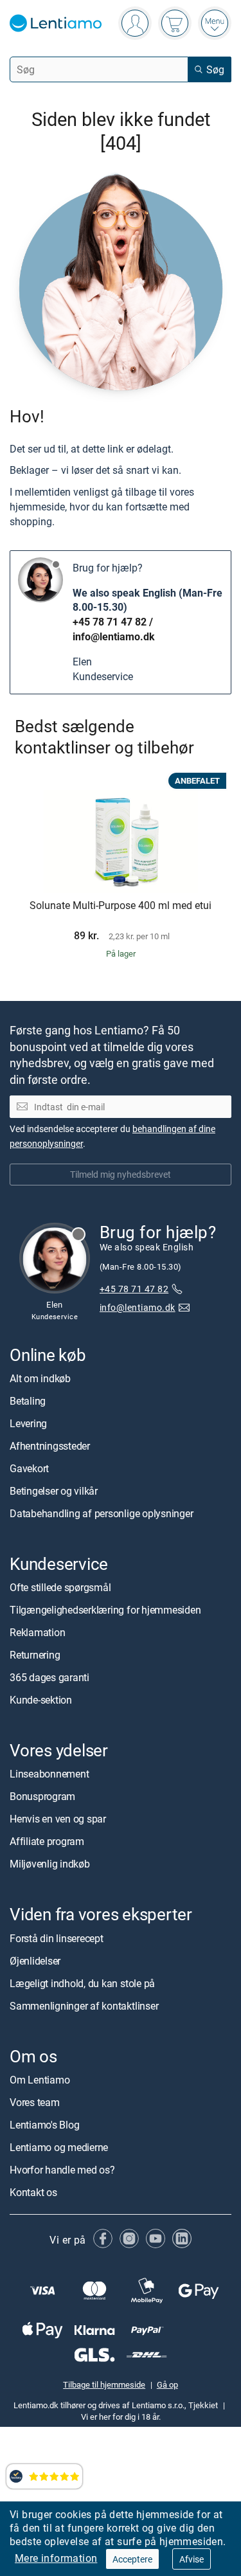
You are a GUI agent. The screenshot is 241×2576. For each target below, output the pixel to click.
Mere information (56, 2558)
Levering (28, 1423)
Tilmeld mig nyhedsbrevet (121, 1174)
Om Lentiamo (40, 2080)
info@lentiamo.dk (114, 636)
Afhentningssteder (50, 1446)
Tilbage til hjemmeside (104, 2384)
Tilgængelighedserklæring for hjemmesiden (105, 1610)
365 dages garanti (49, 1677)
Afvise (192, 2559)
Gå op (167, 2384)
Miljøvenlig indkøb (50, 1864)
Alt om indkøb (40, 1378)
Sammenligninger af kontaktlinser (84, 2006)
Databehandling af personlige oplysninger (101, 1513)
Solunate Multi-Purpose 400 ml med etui (121, 906)
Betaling (28, 1401)
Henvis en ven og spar (58, 1819)
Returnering (35, 1655)
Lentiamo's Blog (44, 2125)
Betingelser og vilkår (54, 1491)
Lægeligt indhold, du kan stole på (82, 1983)
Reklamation (37, 1632)
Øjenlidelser (35, 1961)
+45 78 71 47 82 (110, 622)
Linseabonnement (49, 1774)
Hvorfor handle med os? (62, 2170)
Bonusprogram (42, 1797)
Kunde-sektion (41, 1700)
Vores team (35, 2102)
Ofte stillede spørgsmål (60, 1587)
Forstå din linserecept (57, 1938)
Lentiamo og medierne (59, 2147)
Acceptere (132, 2559)
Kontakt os (33, 2192)
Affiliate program (47, 1842)
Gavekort (29, 1468)
